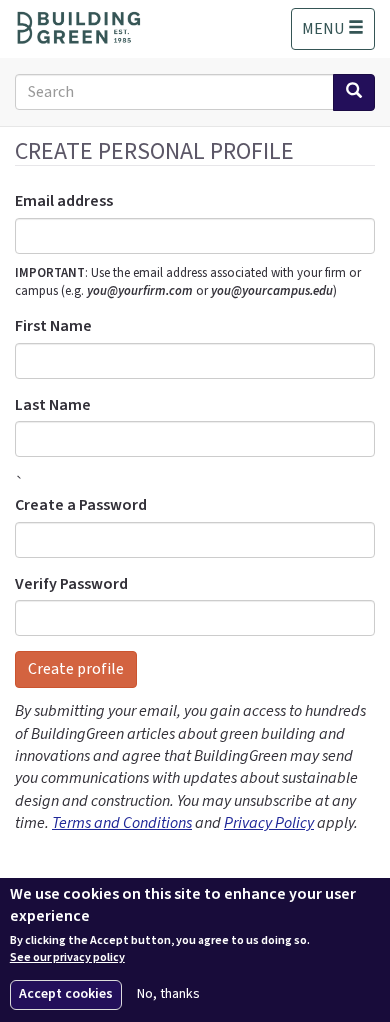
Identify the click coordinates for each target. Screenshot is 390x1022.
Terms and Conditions (122, 823)
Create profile (76, 669)
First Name (53, 326)
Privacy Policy (269, 823)
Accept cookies (66, 994)
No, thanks (168, 994)
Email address (64, 201)
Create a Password (81, 505)
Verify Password (71, 584)
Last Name (53, 405)
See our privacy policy (67, 958)
